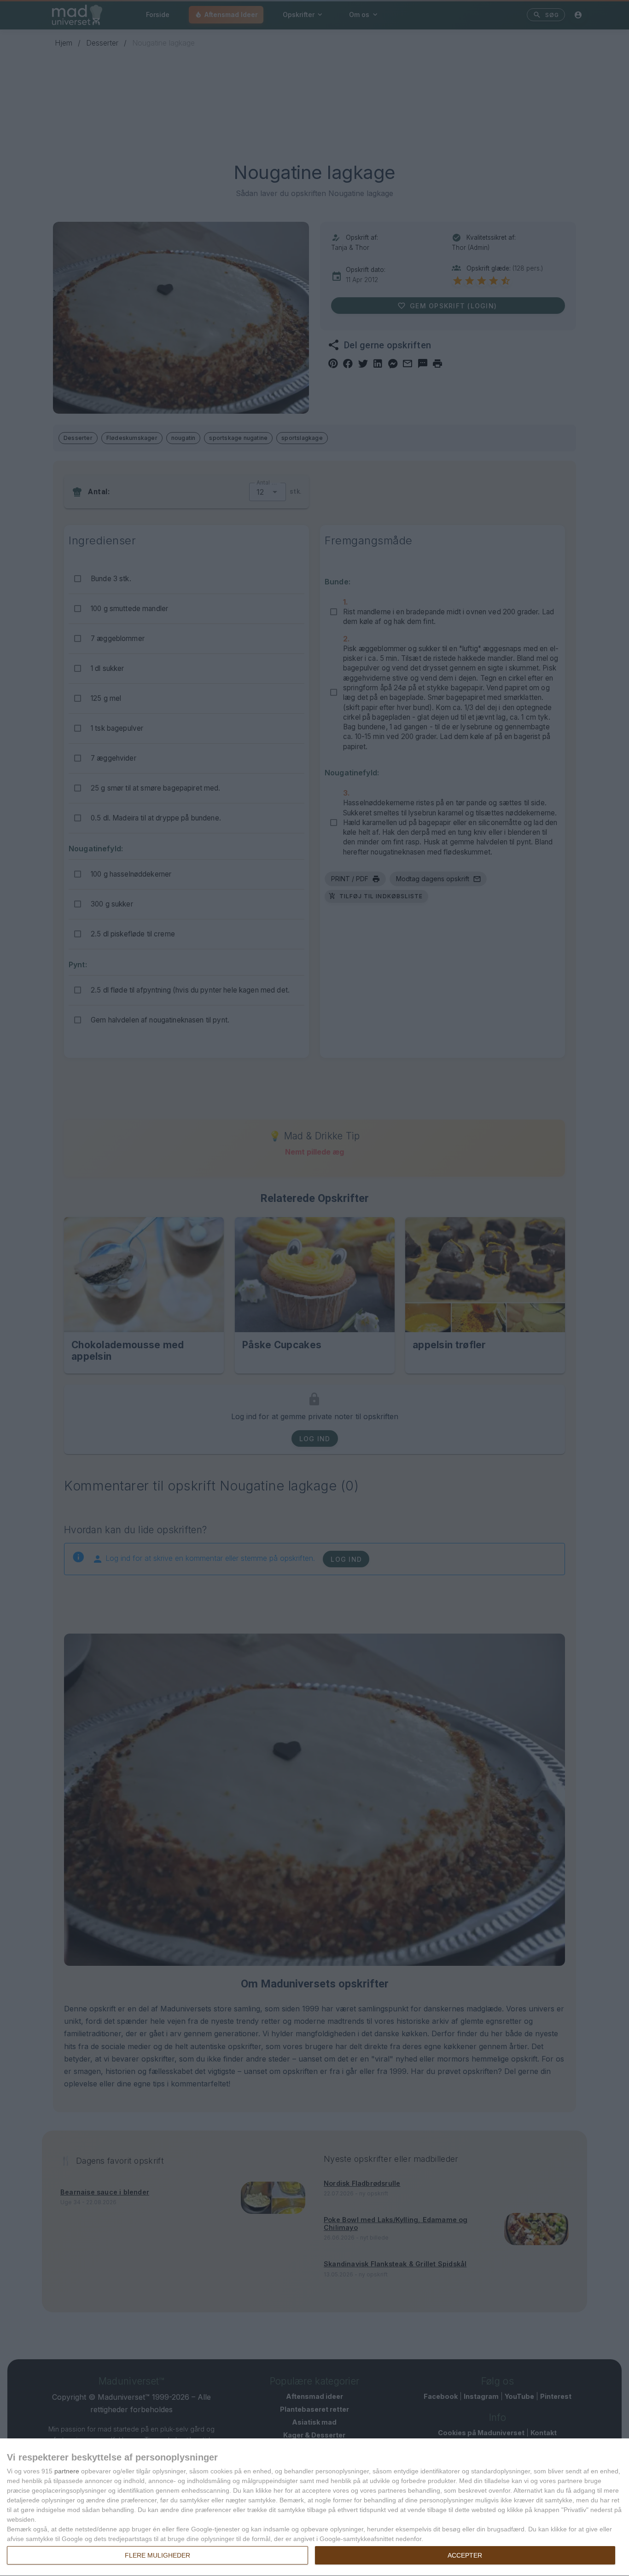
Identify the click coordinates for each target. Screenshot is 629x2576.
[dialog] (314, 2507)
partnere (67, 2471)
